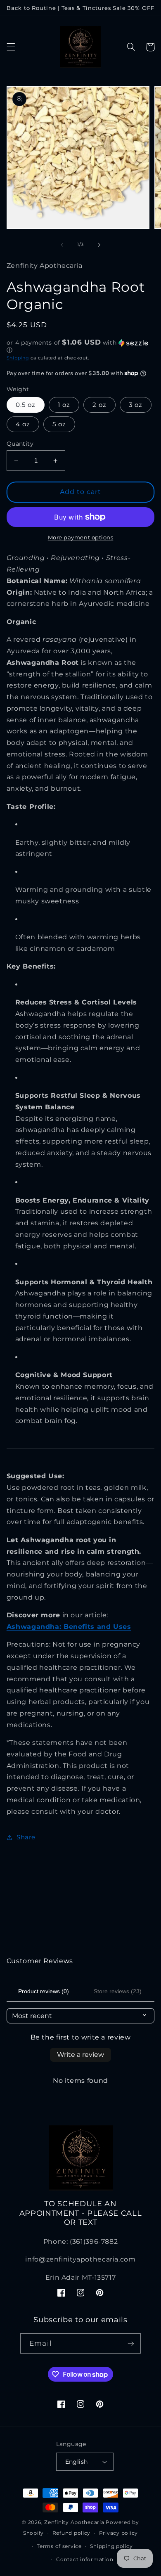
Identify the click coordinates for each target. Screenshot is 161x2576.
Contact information (85, 2559)
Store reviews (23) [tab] (118, 1991)
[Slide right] (99, 245)
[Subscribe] (130, 2343)
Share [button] (26, 1837)
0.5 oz (26, 405)
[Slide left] (62, 245)
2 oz (99, 405)
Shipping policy (111, 2546)
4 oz (23, 424)
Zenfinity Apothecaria (74, 2522)
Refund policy (72, 2533)
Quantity (20, 444)
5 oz (59, 424)
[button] (11, 47)
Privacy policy (118, 2533)
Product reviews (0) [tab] (44, 1991)
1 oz (64, 405)
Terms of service (59, 2546)
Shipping (18, 358)
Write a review (80, 2055)
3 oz (136, 405)
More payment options (81, 538)
